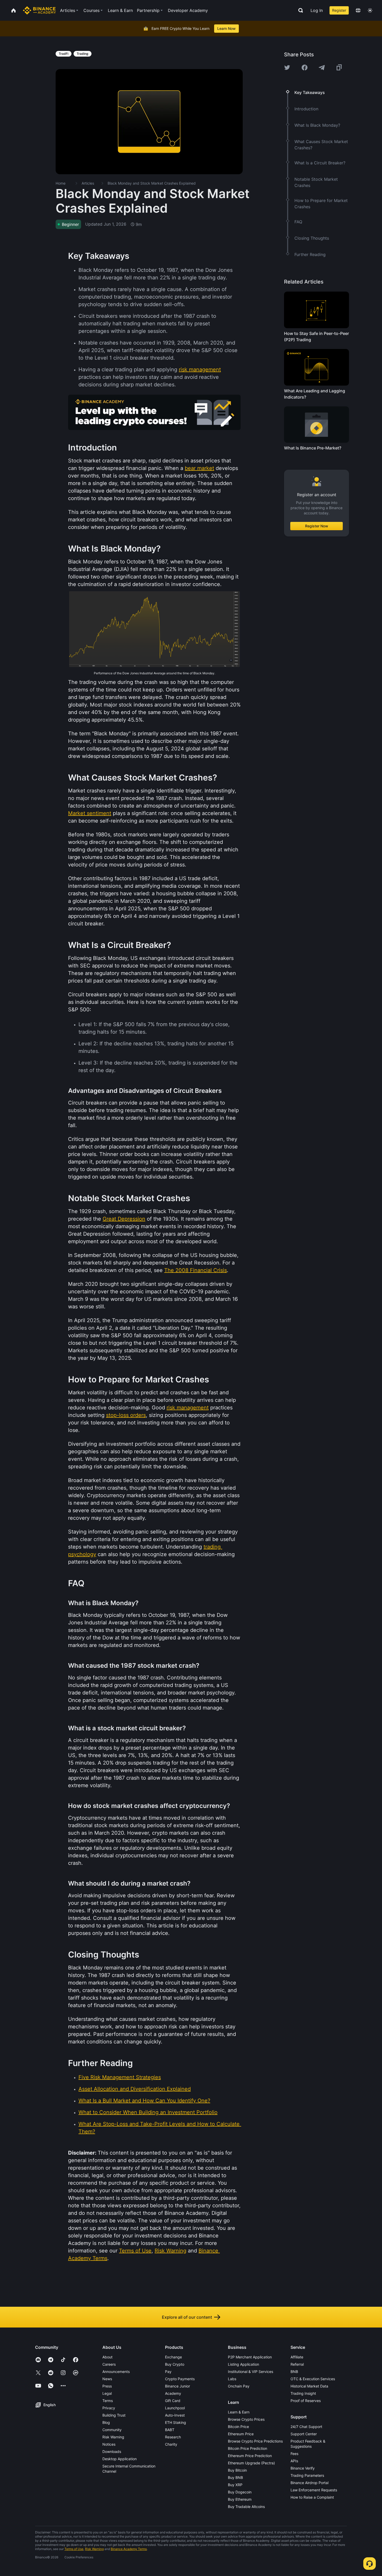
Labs (232, 2379)
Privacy (109, 2408)
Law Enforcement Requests (314, 2490)
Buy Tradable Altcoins (246, 2507)
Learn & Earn (239, 2412)
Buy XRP (235, 2485)
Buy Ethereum (240, 2499)
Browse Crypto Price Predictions (255, 2441)
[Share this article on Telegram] (322, 68)
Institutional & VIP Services (251, 2372)
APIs (294, 2461)
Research (173, 2437)
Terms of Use (74, 2549)
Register (339, 10)
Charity (171, 2444)
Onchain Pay (239, 2386)
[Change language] (358, 10)
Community (112, 2430)
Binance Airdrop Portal (309, 2483)
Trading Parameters (307, 2475)
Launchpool (175, 2408)
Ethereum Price (241, 2434)
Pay (168, 2372)
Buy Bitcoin (237, 2470)
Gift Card (173, 2401)
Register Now (317, 526)
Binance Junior (177, 2386)
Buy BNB (235, 2477)
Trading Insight (303, 2393)
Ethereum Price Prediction (250, 2456)
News (107, 2379)
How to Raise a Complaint (312, 2497)
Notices (109, 2444)
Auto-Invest (175, 2415)
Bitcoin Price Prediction (248, 2448)
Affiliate (297, 2357)
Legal (107, 2393)
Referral (297, 2364)
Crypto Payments (180, 2379)
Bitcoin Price (238, 2427)
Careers (109, 2364)
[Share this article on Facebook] (305, 68)
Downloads (112, 2451)
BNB (294, 2372)
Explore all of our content (187, 2317)
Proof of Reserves (306, 2401)
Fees (294, 2454)
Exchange (173, 2357)
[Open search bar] (299, 10)
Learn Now (226, 28)
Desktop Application (120, 2459)
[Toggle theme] (370, 10)
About (107, 2357)
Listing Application (243, 2364)
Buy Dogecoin (240, 2492)
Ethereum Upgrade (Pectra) (251, 2463)
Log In (317, 10)
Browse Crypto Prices (246, 2419)
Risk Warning (113, 2437)
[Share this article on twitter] (287, 68)
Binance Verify (303, 2468)
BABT (170, 2430)
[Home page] (39, 10)
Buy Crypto (175, 2364)
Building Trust (114, 2415)
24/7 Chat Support (306, 2427)
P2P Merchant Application (250, 2357)
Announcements (116, 2372)
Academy (173, 2393)
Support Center (304, 2434)
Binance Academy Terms (129, 2549)
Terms (108, 2401)
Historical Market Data (309, 2386)
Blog (106, 2422)
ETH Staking (176, 2422)
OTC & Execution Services (313, 2379)
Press (107, 2386)
